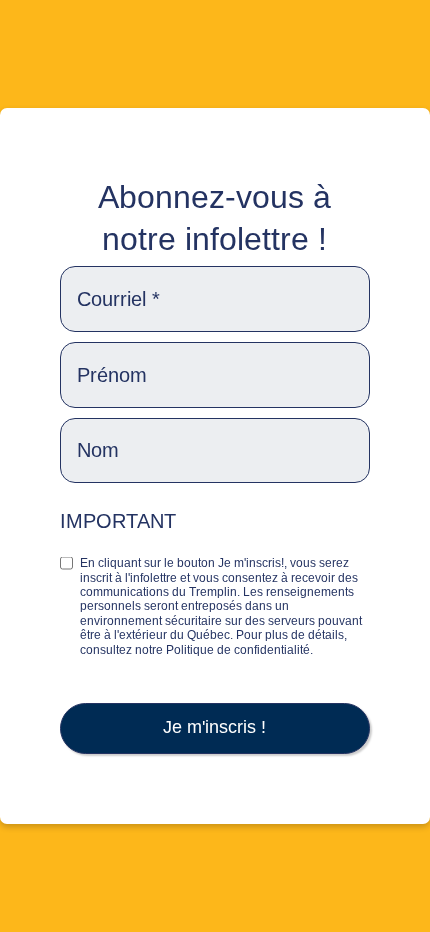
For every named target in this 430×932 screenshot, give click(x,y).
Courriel (118, 299)
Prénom (112, 375)
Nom (98, 450)
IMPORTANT (118, 521)
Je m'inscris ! (214, 727)
